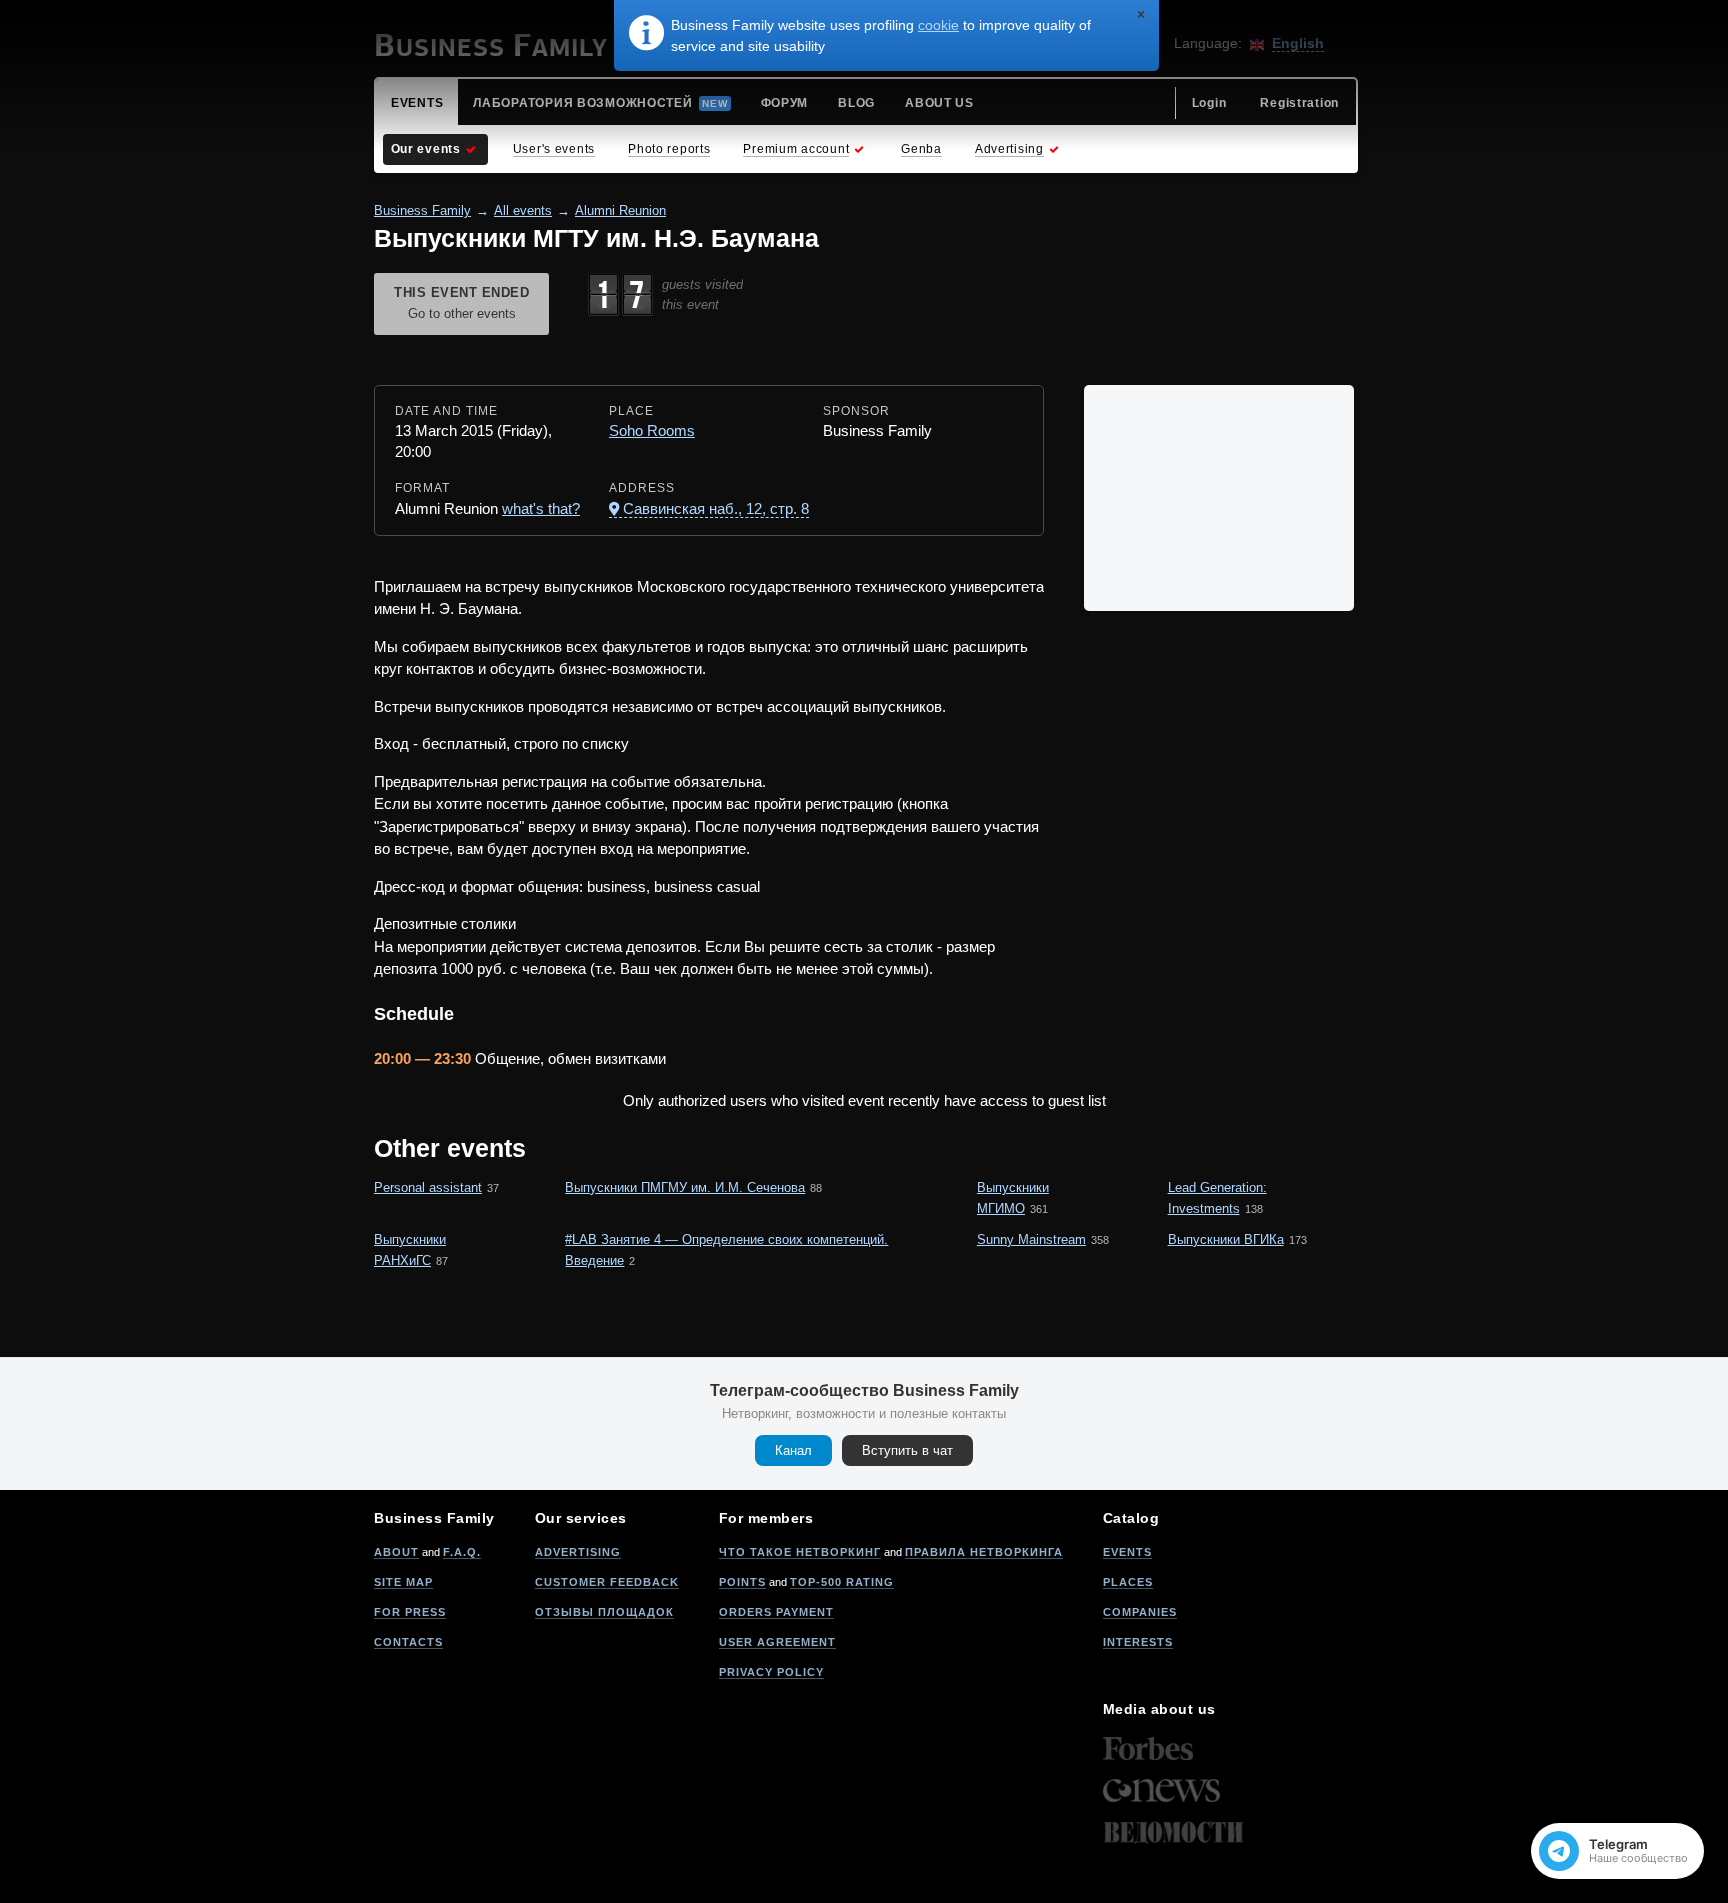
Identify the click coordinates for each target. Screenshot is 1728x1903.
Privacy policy (771, 1672)
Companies (1140, 1612)
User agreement (777, 1642)
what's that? (541, 508)
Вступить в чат (907, 1450)
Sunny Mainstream (1031, 1239)
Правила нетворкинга (984, 1552)
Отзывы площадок (604, 1612)
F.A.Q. (462, 1552)
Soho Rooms (652, 430)
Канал (793, 1450)
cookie (938, 25)
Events (1127, 1552)
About (396, 1552)
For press (410, 1612)
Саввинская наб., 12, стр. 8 (716, 508)
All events (523, 210)
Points (742, 1582)
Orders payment (776, 1612)
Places (1128, 1582)
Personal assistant (428, 1187)
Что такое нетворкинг (800, 1552)
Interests (1138, 1642)
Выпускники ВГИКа (1226, 1239)
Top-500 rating (842, 1582)
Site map (403, 1582)
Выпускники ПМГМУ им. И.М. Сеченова (685, 1187)
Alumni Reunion (620, 210)
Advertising (578, 1552)
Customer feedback (607, 1582)
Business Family (422, 210)
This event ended (461, 303)
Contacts (408, 1642)
